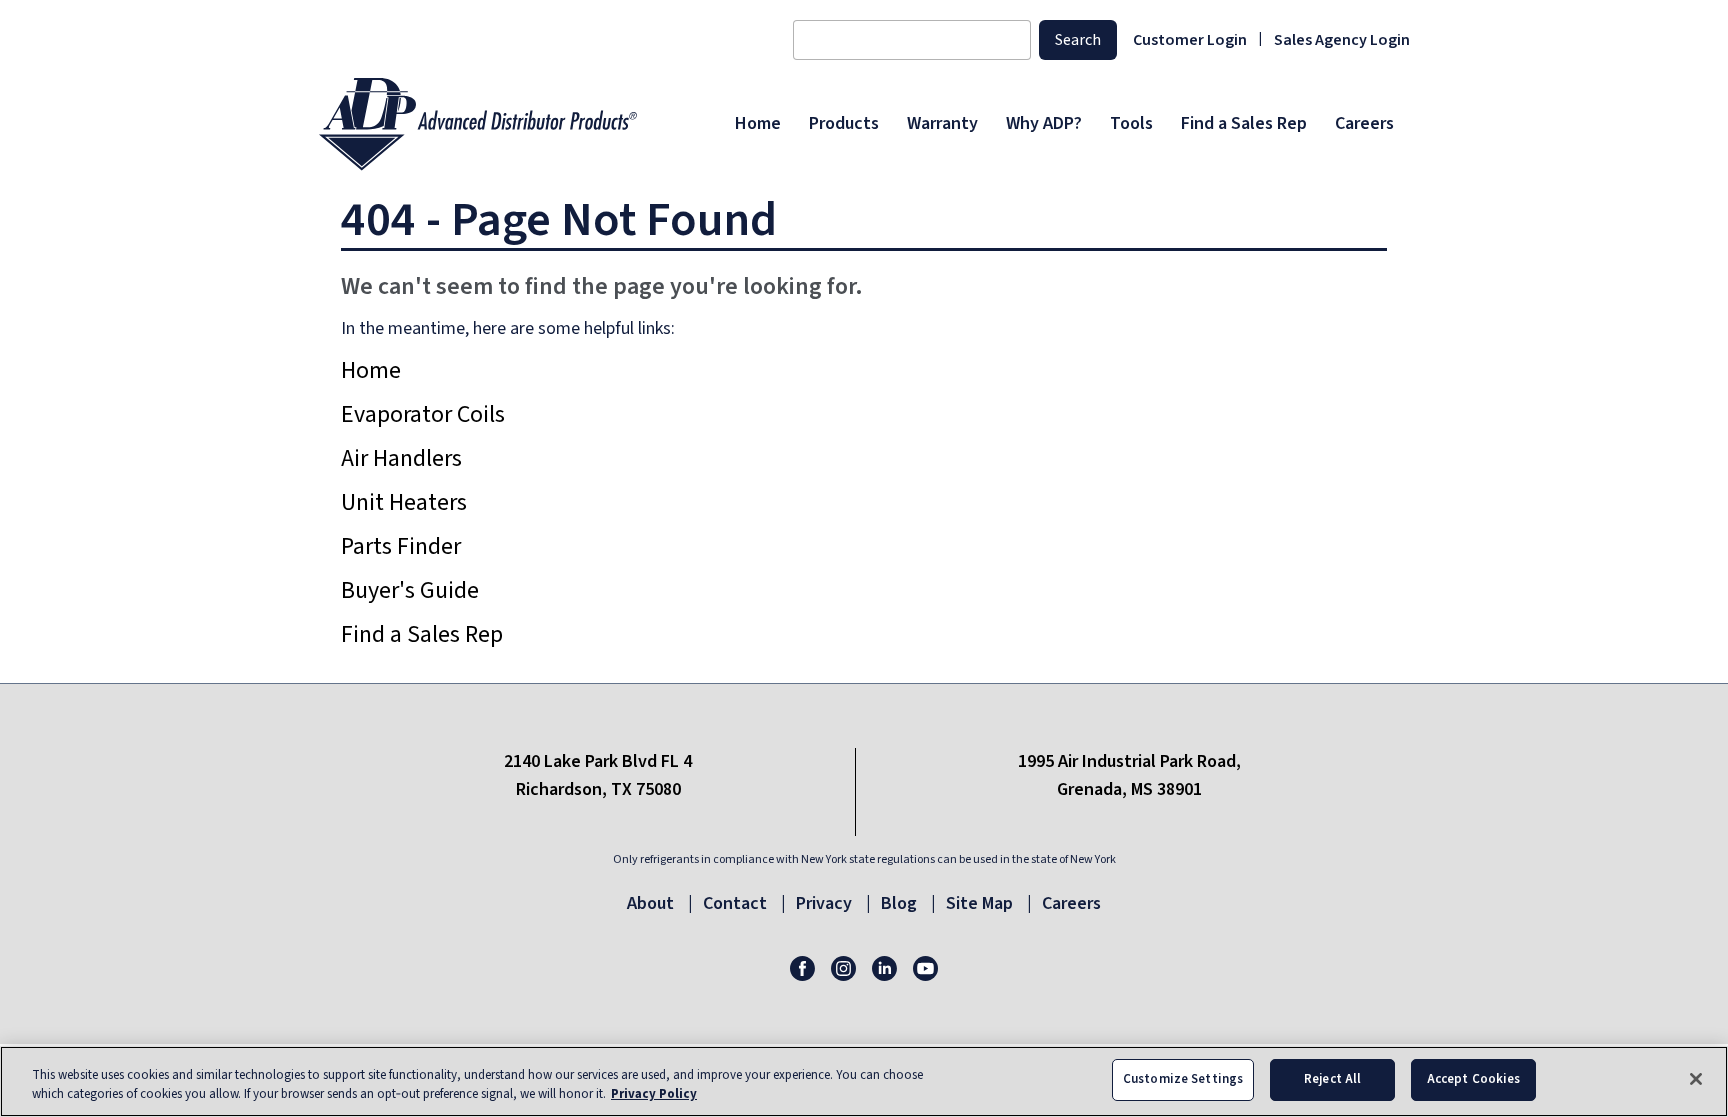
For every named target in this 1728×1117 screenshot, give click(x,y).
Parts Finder (401, 546)
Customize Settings (1183, 1079)
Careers (1071, 903)
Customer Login (1190, 40)
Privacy (824, 903)
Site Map (979, 903)
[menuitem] (758, 124)
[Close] (1696, 1079)
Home (371, 370)
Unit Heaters (404, 502)
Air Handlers (401, 458)
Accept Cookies (1474, 1079)
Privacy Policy (654, 1095)
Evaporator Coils (423, 414)
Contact (735, 903)
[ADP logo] (520, 124)
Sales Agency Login (1342, 40)
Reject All (1332, 1079)
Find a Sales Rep (422, 634)
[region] (864, 1081)
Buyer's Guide (410, 590)
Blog (899, 903)
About (650, 903)
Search (1078, 40)
